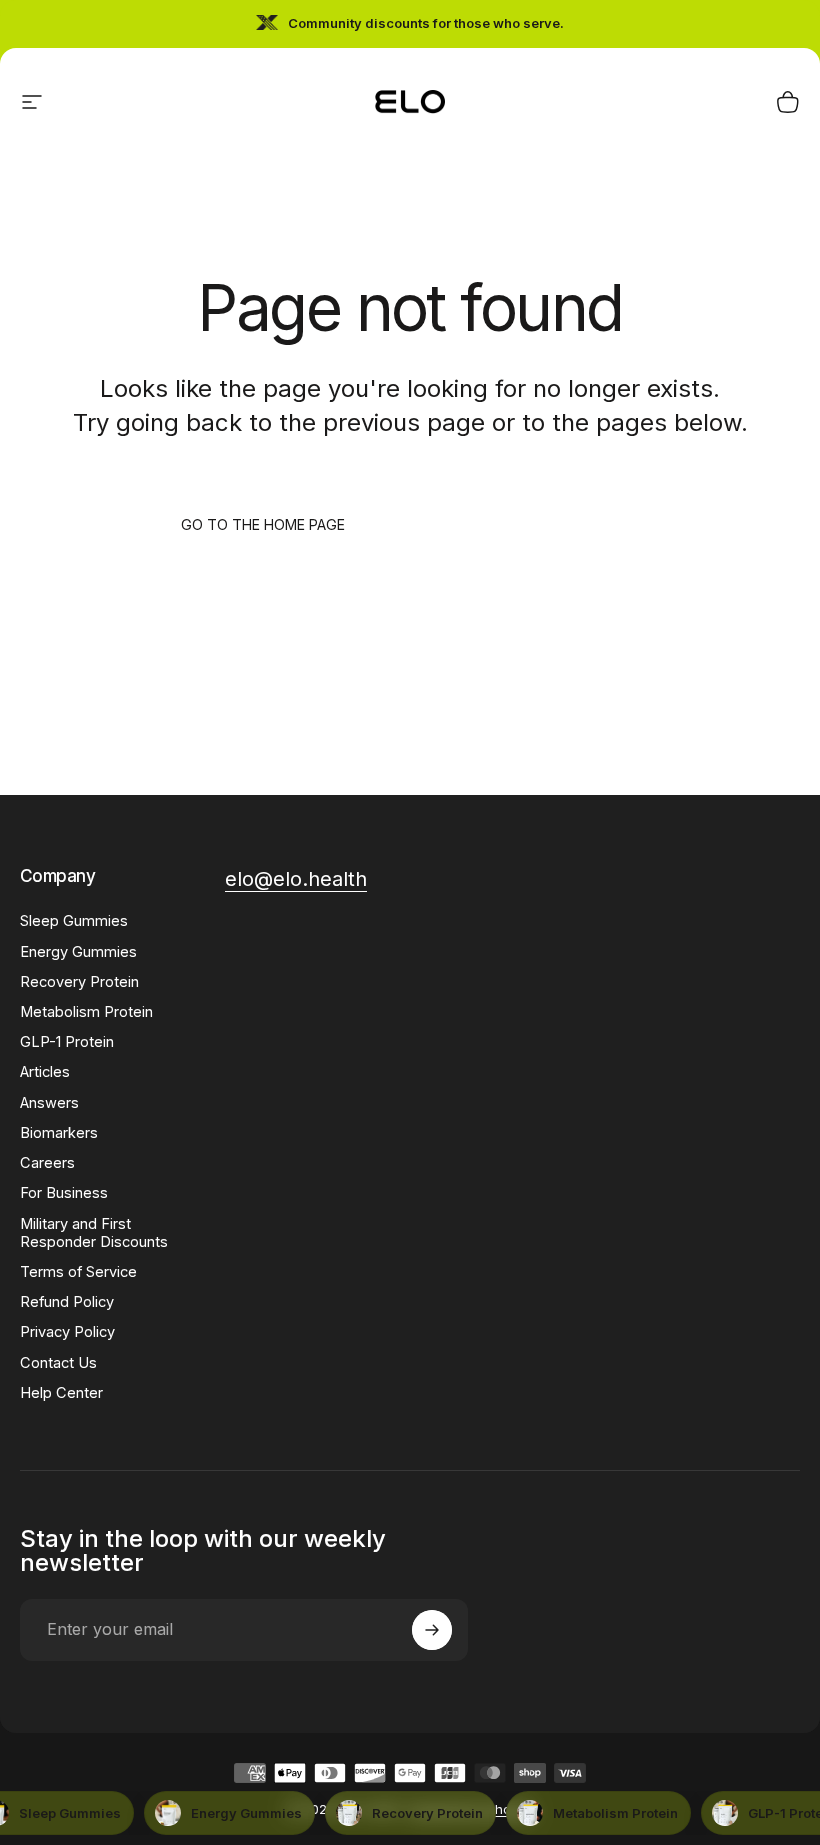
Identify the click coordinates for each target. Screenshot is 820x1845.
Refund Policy (67, 1302)
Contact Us (58, 1363)
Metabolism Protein (86, 1012)
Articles (45, 1072)
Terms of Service (78, 1272)
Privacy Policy (67, 1332)
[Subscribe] (432, 1630)
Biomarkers (59, 1133)
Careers (47, 1163)
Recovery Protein (79, 982)
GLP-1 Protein (67, 1042)
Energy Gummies (78, 952)
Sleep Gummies (74, 921)
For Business (64, 1193)
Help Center (61, 1393)
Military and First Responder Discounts (94, 1233)
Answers (49, 1103)
